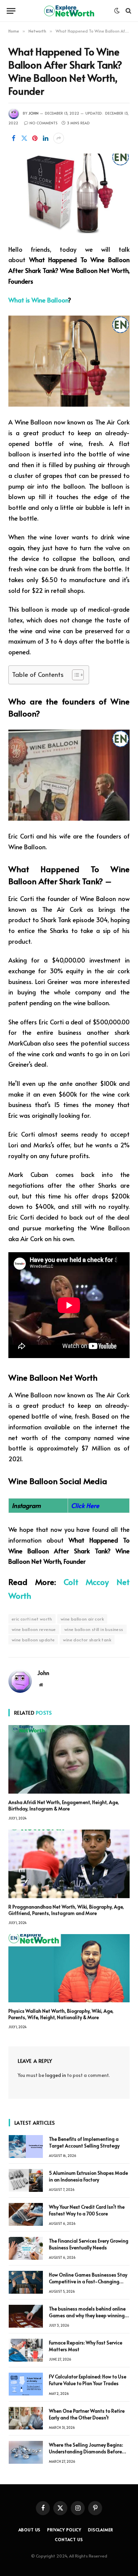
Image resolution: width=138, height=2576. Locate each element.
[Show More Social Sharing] (59, 138)
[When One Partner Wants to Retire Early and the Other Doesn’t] (26, 2418)
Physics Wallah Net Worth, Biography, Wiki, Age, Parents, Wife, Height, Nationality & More (61, 2014)
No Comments (44, 123)
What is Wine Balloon (38, 300)
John (33, 113)
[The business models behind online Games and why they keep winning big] (26, 2316)
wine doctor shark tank (87, 1640)
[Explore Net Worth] (69, 11)
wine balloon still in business (94, 1629)
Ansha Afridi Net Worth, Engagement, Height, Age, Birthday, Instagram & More (64, 1805)
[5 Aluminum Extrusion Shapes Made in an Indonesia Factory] (26, 2180)
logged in (56, 2075)
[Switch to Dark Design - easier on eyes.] (117, 11)
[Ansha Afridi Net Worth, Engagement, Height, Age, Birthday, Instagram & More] (69, 1759)
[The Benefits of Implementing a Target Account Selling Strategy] (26, 2146)
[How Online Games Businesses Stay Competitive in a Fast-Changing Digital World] (26, 2282)
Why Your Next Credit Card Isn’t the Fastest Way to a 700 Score (87, 2210)
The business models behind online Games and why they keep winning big (87, 2315)
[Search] (128, 11)
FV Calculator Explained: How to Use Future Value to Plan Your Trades (88, 2380)
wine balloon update (33, 1640)
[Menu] (11, 11)
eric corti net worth (32, 1619)
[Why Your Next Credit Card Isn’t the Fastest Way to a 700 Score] (26, 2214)
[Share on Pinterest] (35, 138)
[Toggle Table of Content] (75, 675)
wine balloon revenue (34, 1629)
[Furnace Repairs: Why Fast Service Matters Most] (26, 2350)
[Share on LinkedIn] (46, 138)
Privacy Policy (64, 2530)
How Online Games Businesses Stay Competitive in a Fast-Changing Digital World (88, 2281)
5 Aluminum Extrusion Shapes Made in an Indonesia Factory (88, 2176)
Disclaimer (100, 2530)
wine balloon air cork (82, 1619)
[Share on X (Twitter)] (24, 138)
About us (30, 2530)
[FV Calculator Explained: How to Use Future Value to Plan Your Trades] (26, 2384)
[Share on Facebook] (13, 138)
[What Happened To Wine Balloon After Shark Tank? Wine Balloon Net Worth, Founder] (69, 193)
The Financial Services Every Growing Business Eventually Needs (89, 2244)
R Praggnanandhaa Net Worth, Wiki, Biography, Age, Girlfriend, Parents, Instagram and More (66, 1910)
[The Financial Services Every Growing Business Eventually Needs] (26, 2248)
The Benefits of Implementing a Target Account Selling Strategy (84, 2142)
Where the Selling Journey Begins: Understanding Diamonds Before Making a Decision (86, 2451)
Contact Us (69, 2539)
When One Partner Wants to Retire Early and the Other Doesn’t (87, 2414)
